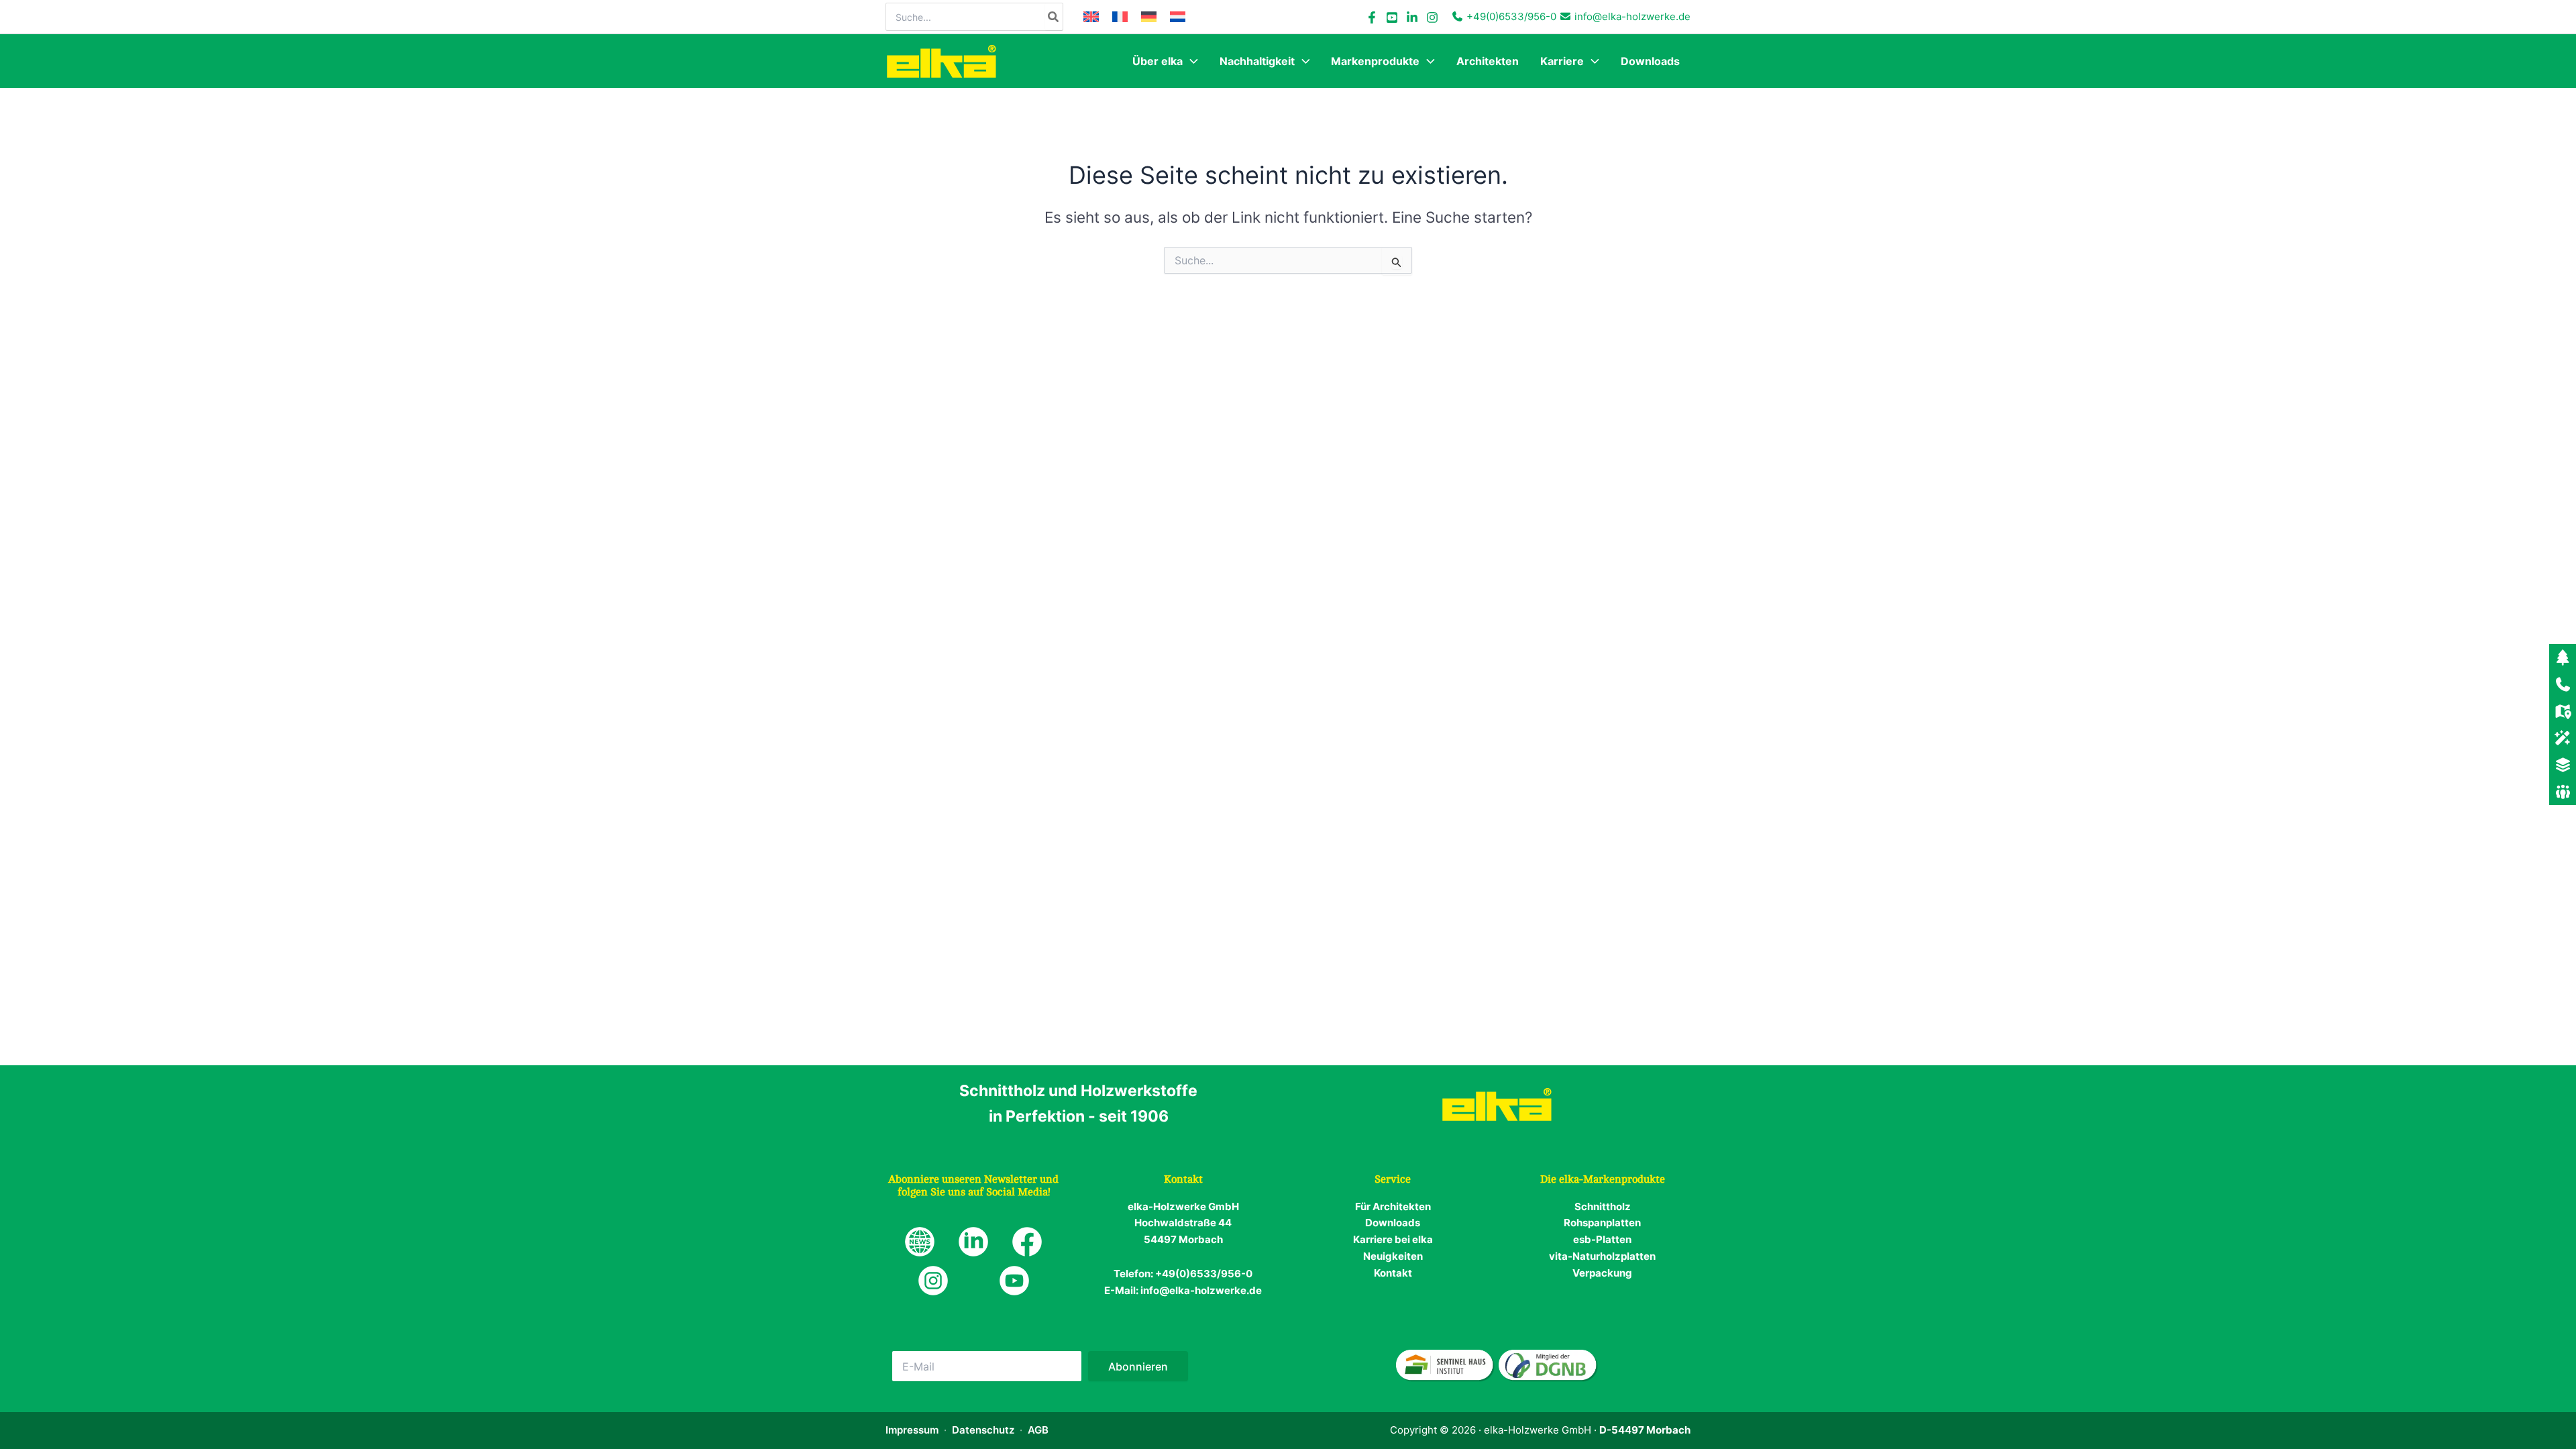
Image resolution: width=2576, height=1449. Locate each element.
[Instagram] (1432, 17)
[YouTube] (1392, 17)
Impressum (912, 1430)
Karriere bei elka (1393, 1239)
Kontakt (1393, 1273)
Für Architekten (1393, 1206)
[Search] (1054, 17)
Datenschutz (983, 1430)
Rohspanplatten (1602, 1223)
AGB (1038, 1430)
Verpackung (1602, 1273)
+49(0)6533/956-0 (1511, 16)
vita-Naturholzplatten (1602, 1256)
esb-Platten (1602, 1239)
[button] (1190, 61)
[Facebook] (1372, 17)
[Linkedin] (1412, 17)
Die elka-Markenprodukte (1603, 1179)
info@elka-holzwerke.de (1632, 16)
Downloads (1393, 1223)
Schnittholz (1603, 1206)
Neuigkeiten (1393, 1256)
